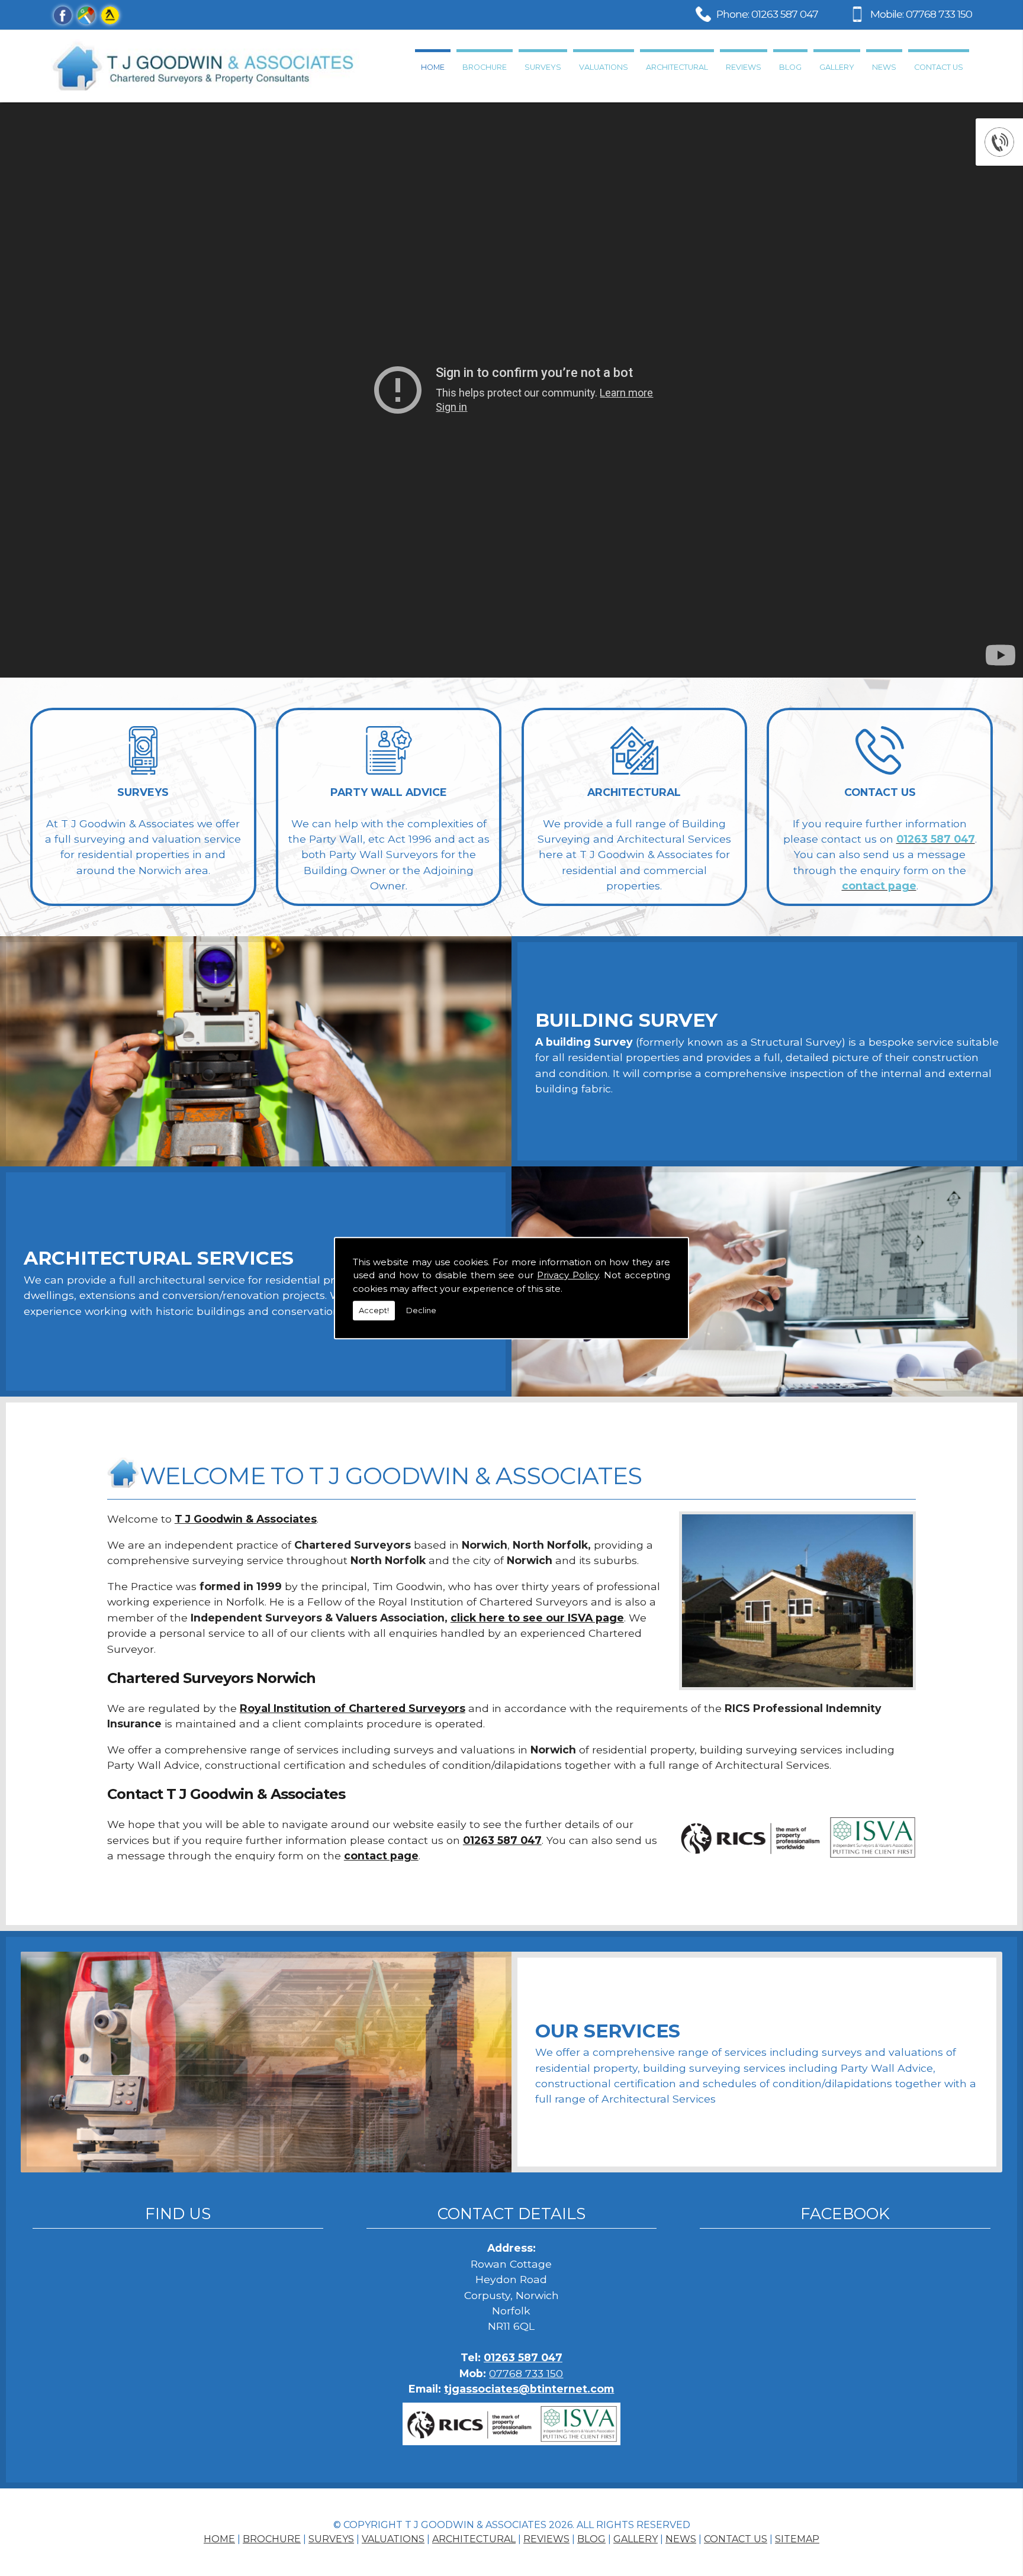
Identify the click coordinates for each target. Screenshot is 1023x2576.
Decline (421, 1310)
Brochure (485, 67)
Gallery (837, 67)
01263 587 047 (785, 14)
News (884, 67)
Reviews (744, 67)
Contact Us (939, 67)
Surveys (543, 67)
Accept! (374, 1310)
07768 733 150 (939, 14)
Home (433, 67)
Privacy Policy (568, 1275)
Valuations (604, 67)
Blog (790, 67)
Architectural (677, 67)
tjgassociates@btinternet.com (529, 2389)
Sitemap (797, 2539)
